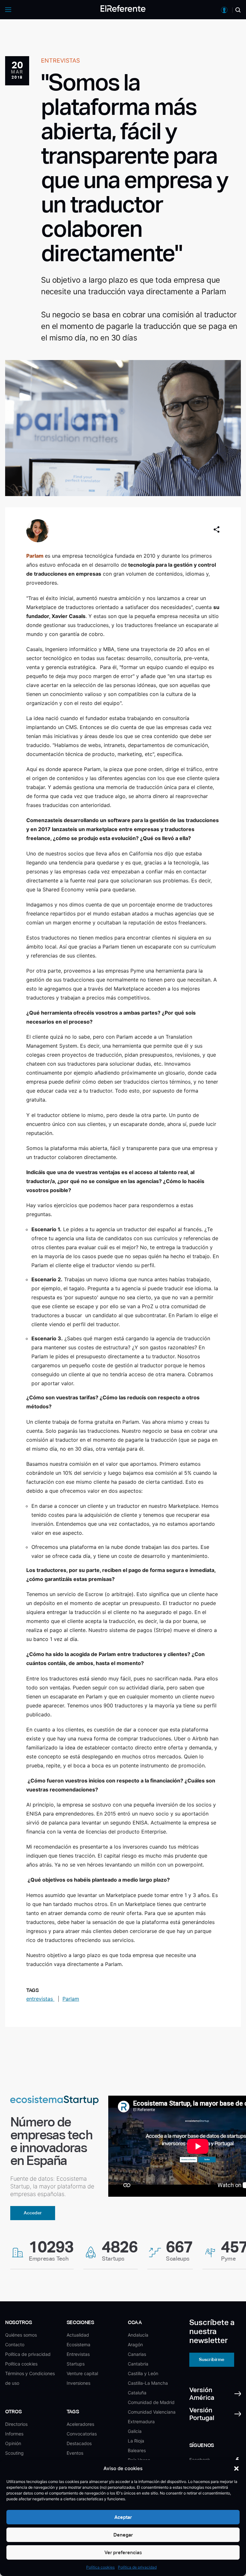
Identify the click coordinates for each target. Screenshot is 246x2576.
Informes (14, 2434)
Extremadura (141, 2421)
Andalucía (138, 2335)
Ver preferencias (123, 2552)
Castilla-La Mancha (148, 2383)
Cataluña (137, 2393)
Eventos (75, 2453)
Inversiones (78, 2383)
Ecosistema (78, 2344)
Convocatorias (82, 2434)
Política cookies (100, 2567)
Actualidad (78, 2335)
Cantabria (138, 2364)
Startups (76, 2364)
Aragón (135, 2344)
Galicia (135, 2431)
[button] (236, 2469)
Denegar (123, 2535)
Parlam (35, 556)
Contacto (15, 2344)
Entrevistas (78, 2354)
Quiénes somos (21, 2335)
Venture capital (82, 2373)
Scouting (14, 2453)
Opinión (13, 2443)
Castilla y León (143, 2373)
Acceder (33, 2213)
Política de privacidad (137, 2567)
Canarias (137, 2354)
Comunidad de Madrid (151, 2402)
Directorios (16, 2424)
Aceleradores (80, 2424)
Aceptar (123, 2517)
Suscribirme (212, 2359)
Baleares (137, 2450)
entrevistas (40, 1999)
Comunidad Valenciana (152, 2412)
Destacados (79, 2443)
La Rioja (136, 2441)
